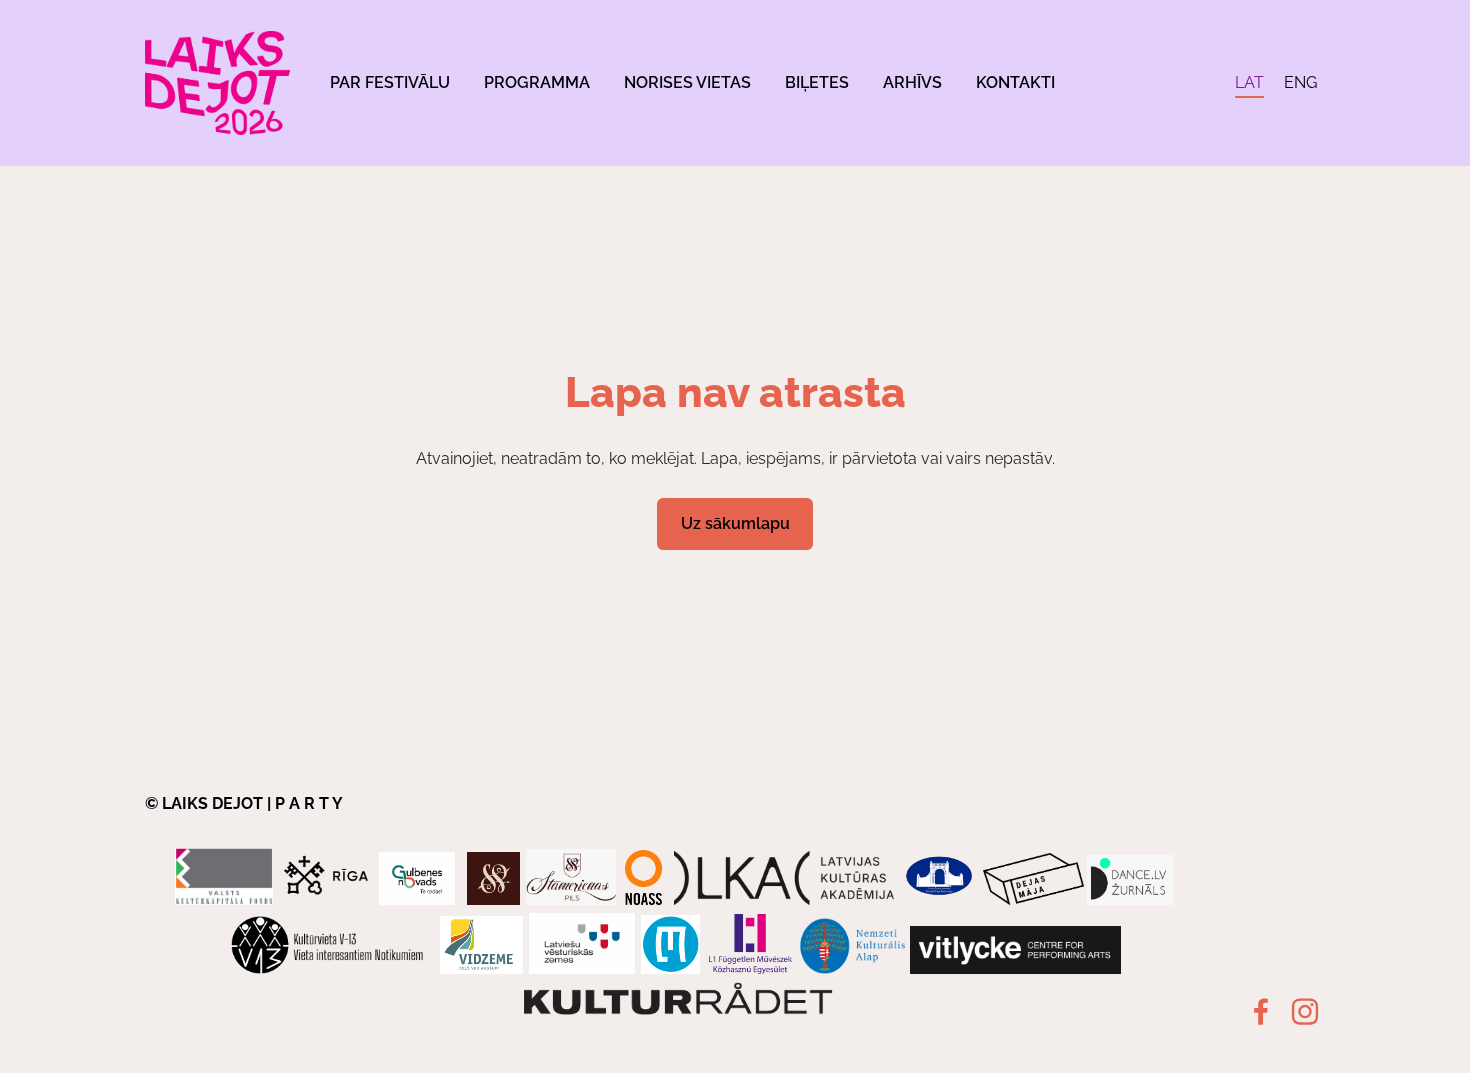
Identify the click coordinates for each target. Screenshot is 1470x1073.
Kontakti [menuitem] (1015, 82)
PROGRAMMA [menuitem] (537, 82)
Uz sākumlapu (735, 523)
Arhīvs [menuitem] (912, 82)
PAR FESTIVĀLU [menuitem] (390, 82)
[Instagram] (1305, 1011)
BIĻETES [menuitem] (817, 82)
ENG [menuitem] (1300, 82)
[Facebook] (1261, 1011)
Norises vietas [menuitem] (687, 82)
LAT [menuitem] (1249, 82)
